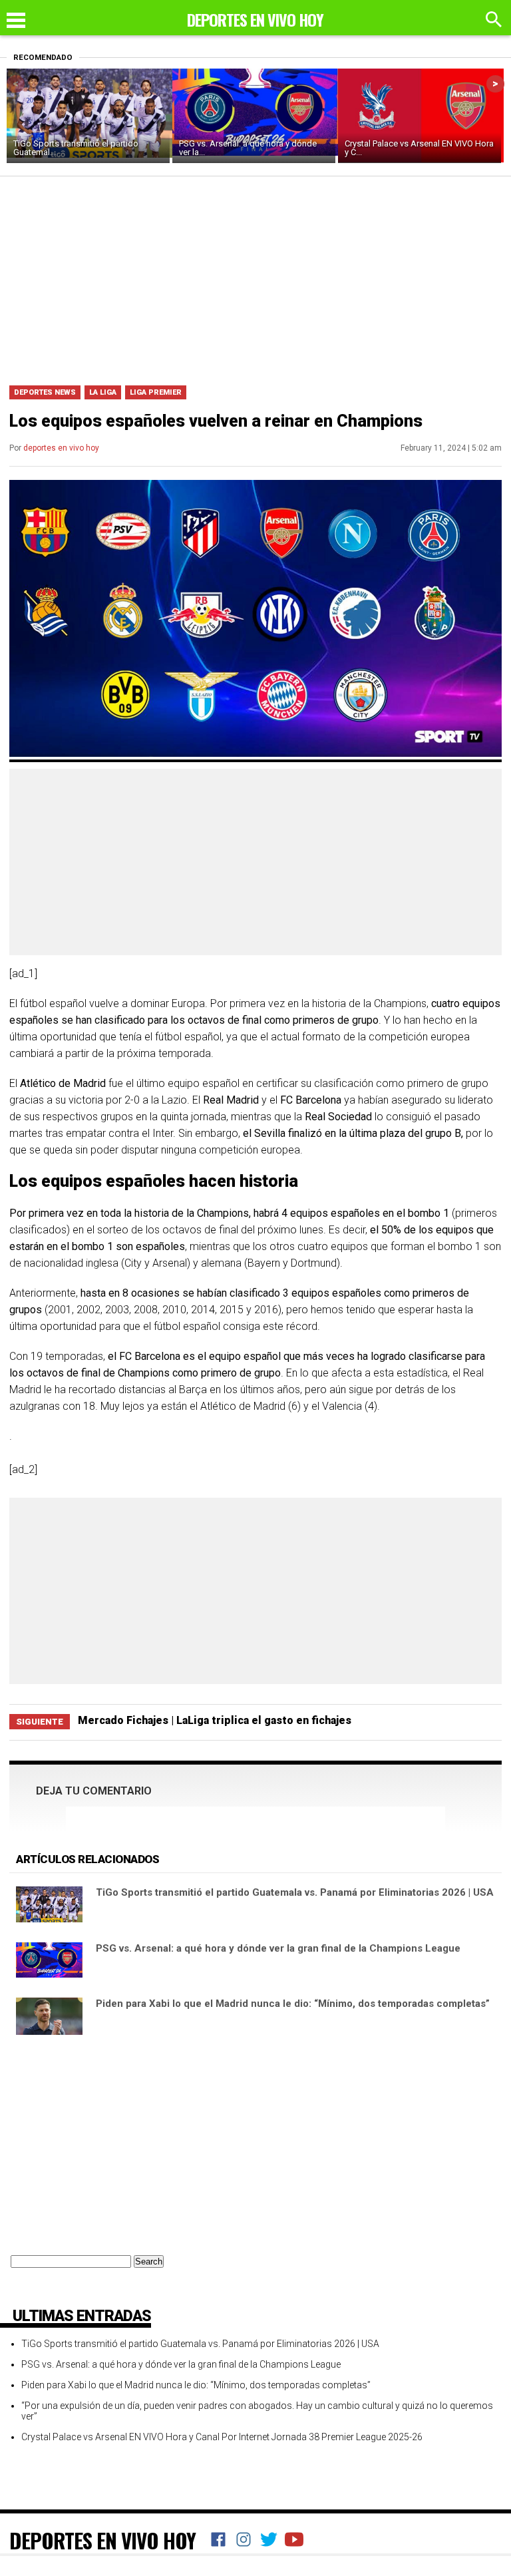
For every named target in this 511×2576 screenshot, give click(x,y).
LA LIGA (103, 392)
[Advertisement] (255, 276)
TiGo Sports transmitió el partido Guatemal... (76, 148)
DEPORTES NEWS (45, 392)
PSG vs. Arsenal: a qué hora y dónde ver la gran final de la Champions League (278, 1948)
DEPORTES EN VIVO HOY (102, 2540)
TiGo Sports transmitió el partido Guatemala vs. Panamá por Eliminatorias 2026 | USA (295, 1892)
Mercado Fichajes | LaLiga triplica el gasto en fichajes (215, 1720)
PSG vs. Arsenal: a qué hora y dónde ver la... (248, 148)
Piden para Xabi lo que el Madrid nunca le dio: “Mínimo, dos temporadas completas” (293, 2004)
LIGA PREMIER (156, 392)
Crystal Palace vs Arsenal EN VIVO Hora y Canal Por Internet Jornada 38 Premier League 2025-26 (222, 2437)
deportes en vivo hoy (61, 448)
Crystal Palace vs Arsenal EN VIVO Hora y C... (419, 148)
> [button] (495, 84)
